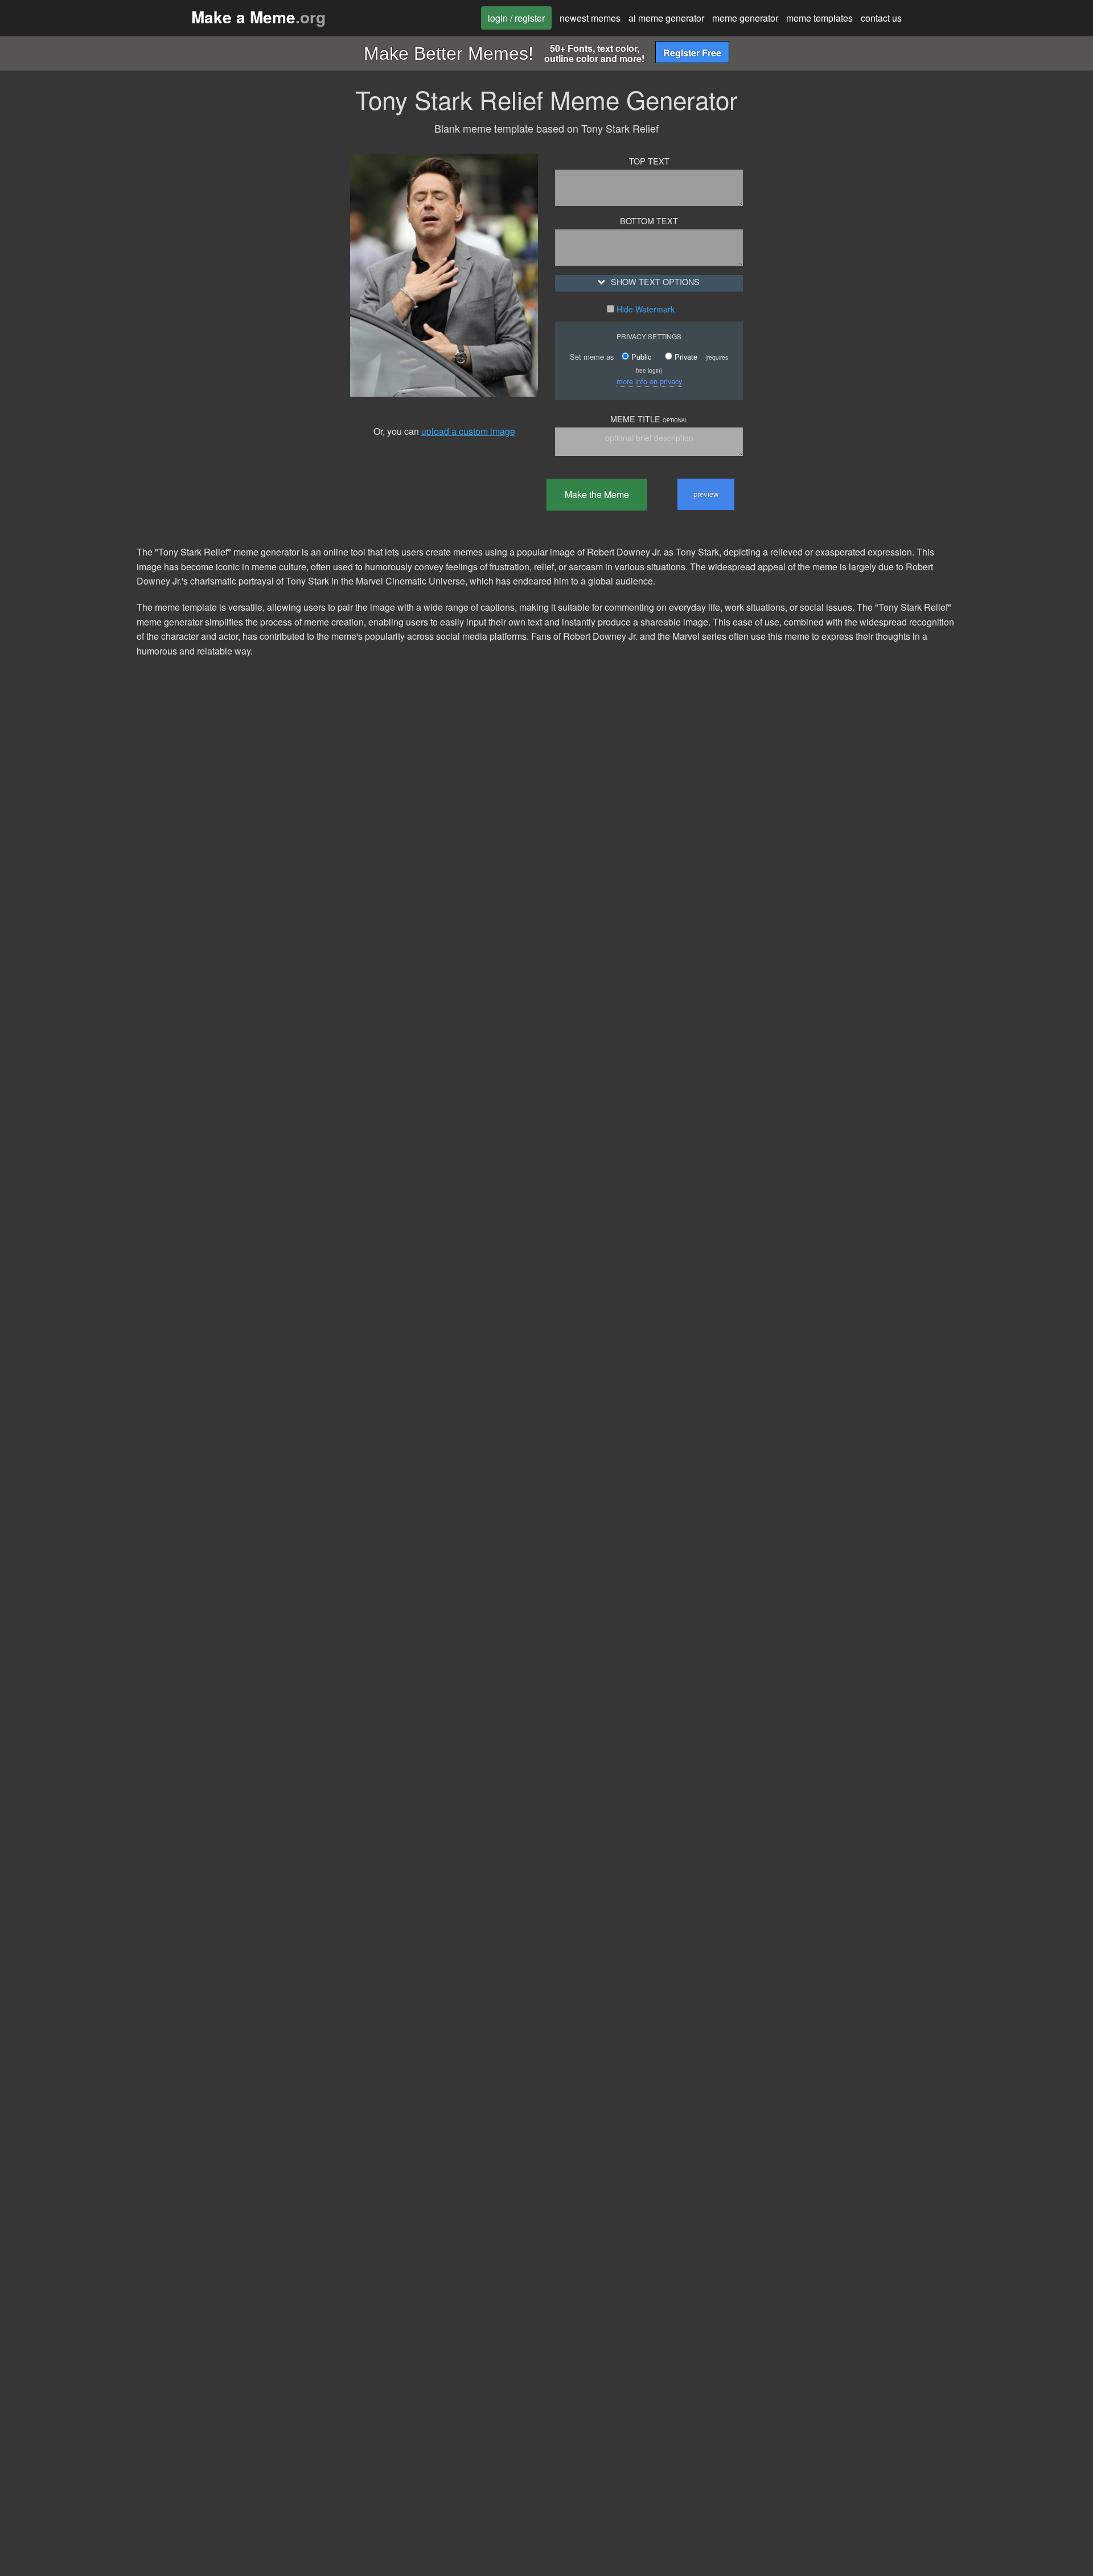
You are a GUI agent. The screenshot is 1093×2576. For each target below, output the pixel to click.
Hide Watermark (644, 309)
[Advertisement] (231, 311)
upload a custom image (468, 431)
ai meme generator (666, 18)
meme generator (745, 18)
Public (640, 357)
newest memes (590, 18)
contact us (881, 18)
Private (685, 357)
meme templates (819, 18)
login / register (516, 18)
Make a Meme (258, 17)
